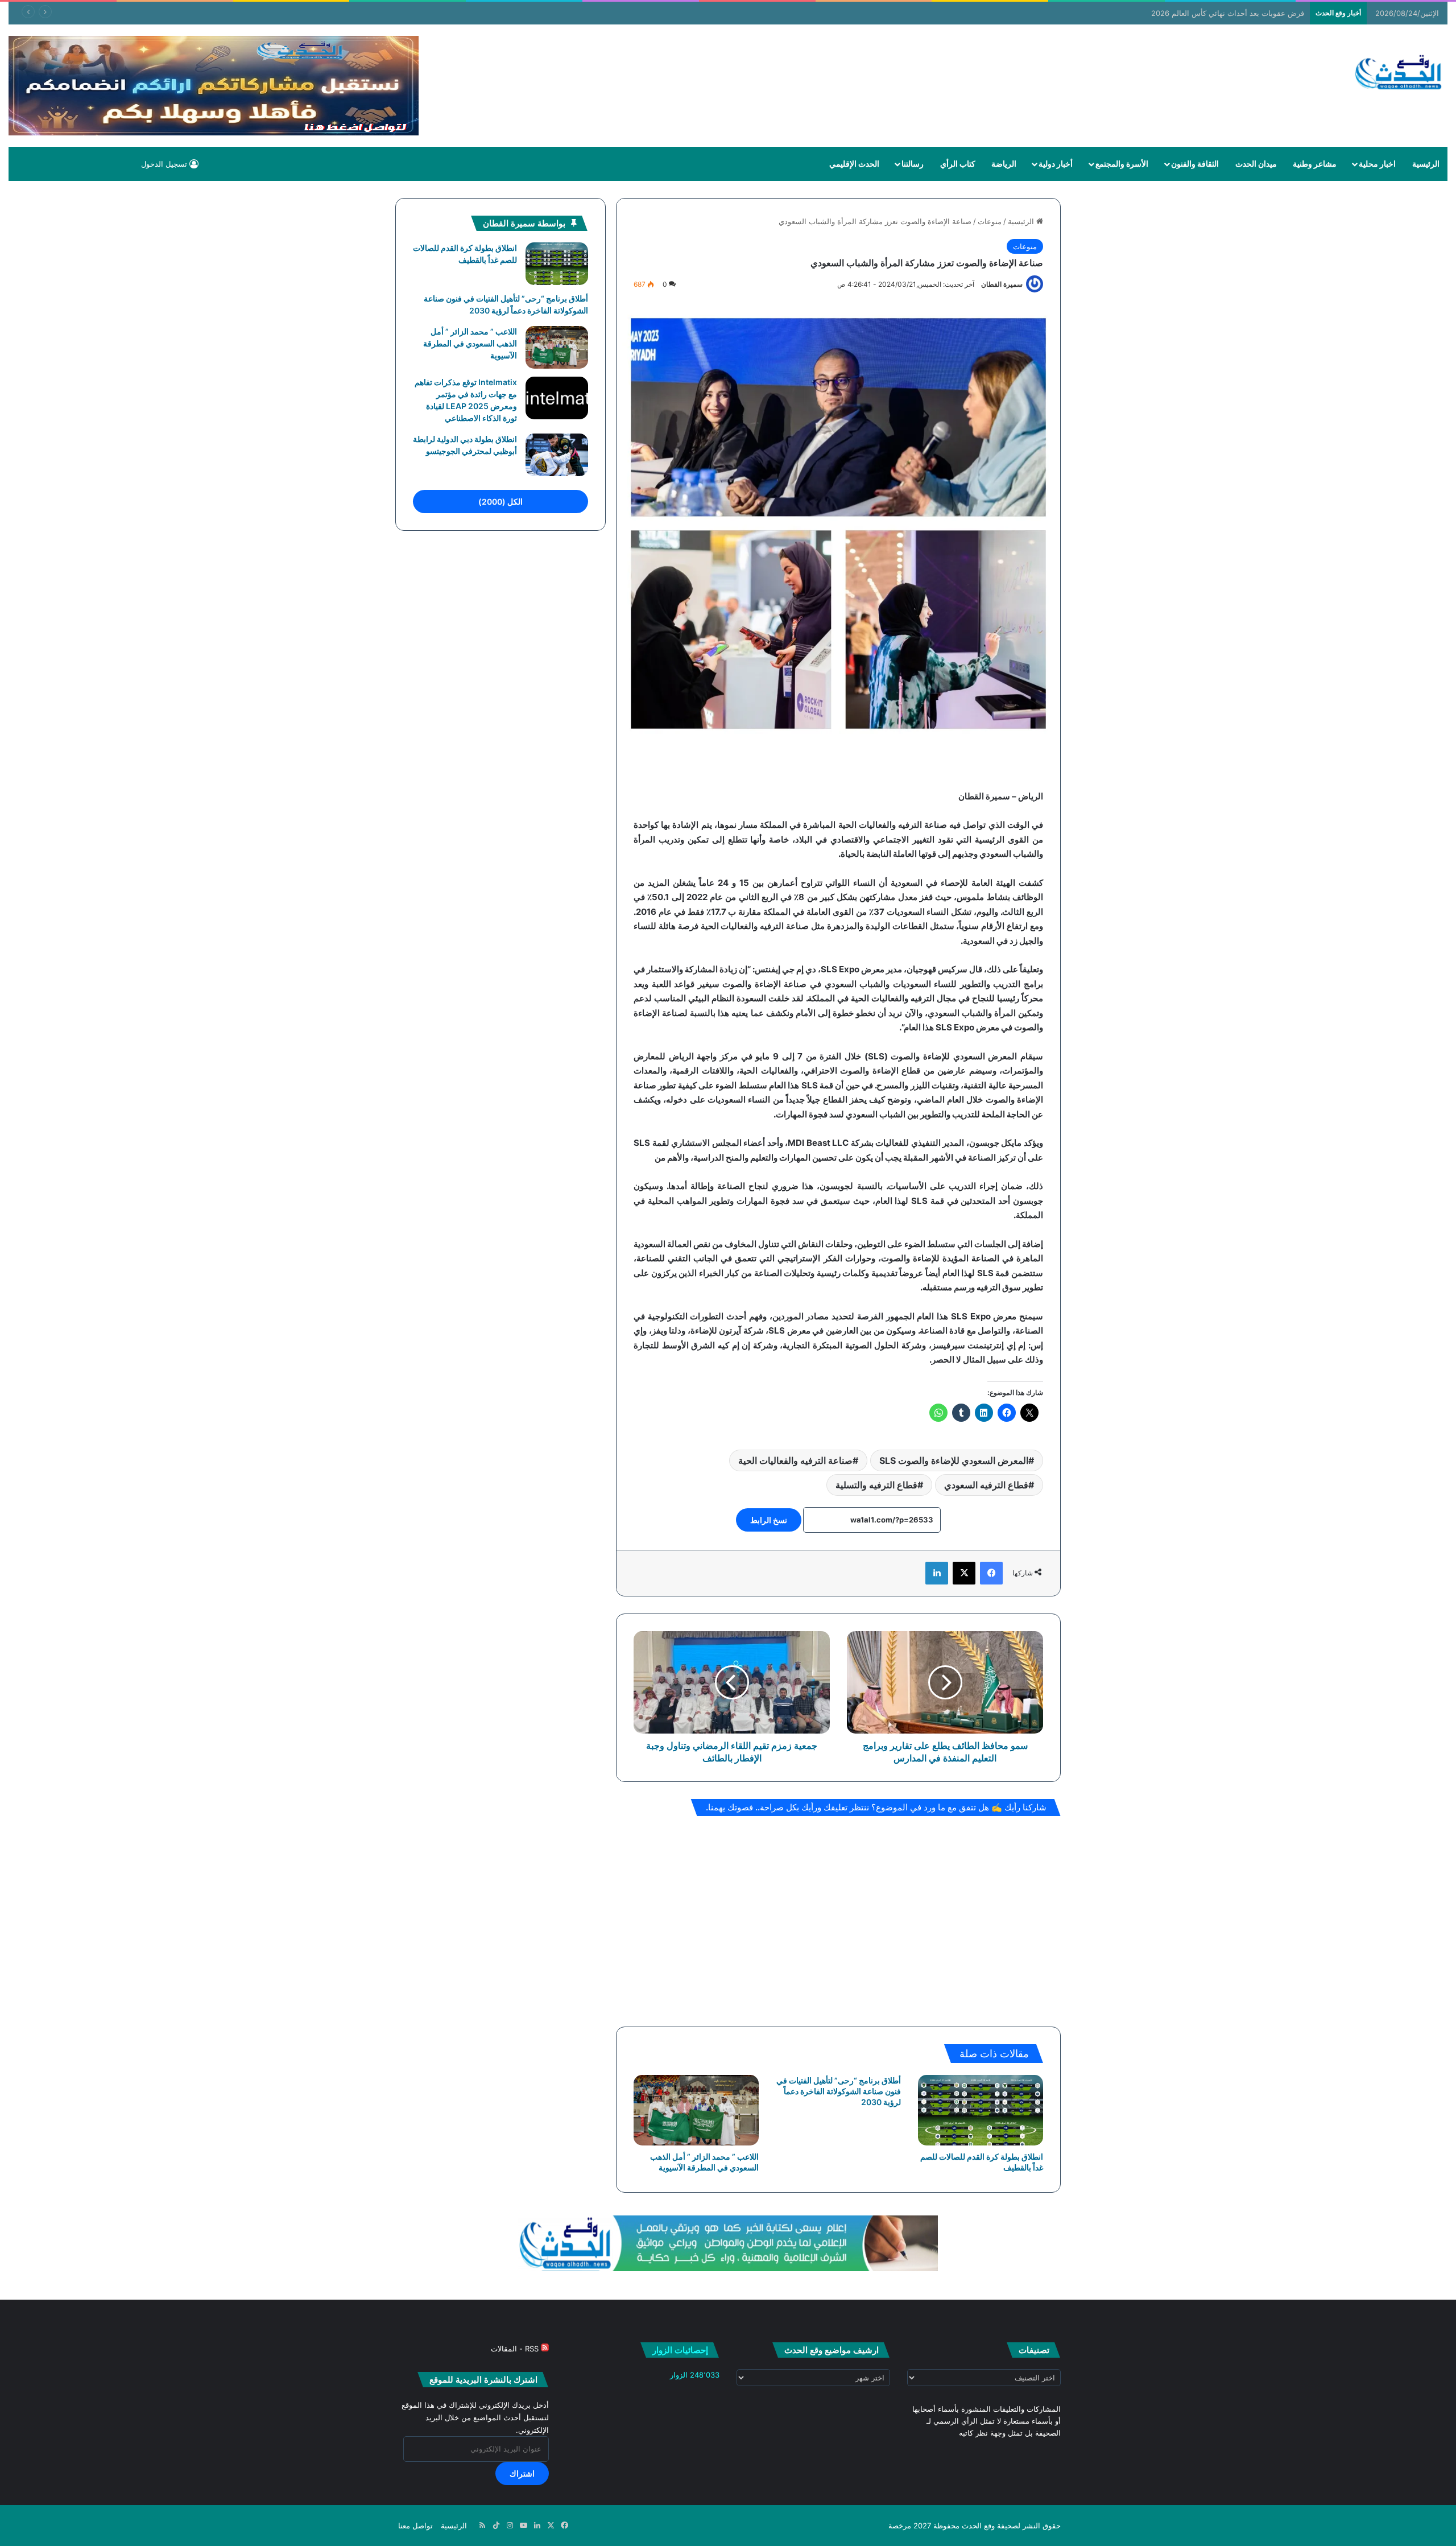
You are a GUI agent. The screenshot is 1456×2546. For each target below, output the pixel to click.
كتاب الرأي (958, 164)
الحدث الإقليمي (854, 164)
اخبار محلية (1377, 164)
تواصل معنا (415, 2526)
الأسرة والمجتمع (1122, 164)
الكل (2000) (500, 502)
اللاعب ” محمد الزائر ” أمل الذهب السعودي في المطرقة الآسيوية (470, 343)
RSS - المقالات (516, 2349)
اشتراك (522, 2473)
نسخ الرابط (769, 1520)
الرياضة (1004, 164)
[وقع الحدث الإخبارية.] (1399, 73)
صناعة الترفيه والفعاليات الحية (795, 1460)
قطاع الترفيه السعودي (986, 1485)
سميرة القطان (1002, 284)
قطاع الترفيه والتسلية (876, 1485)
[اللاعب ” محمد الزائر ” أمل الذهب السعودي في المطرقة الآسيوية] (696, 2110)
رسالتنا (913, 164)
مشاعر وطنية (1315, 164)
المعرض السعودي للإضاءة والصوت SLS (954, 1460)
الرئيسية (1426, 164)
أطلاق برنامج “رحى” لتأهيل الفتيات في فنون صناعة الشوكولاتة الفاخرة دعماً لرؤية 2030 (839, 2091)
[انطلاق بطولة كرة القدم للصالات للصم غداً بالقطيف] (981, 2110)
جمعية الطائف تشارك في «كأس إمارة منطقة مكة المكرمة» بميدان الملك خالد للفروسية (1166, 13)
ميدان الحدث (1256, 164)
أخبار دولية (1056, 164)
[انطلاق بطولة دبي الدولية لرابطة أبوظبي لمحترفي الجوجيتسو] (557, 455)
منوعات (990, 221)
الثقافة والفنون (1195, 164)
